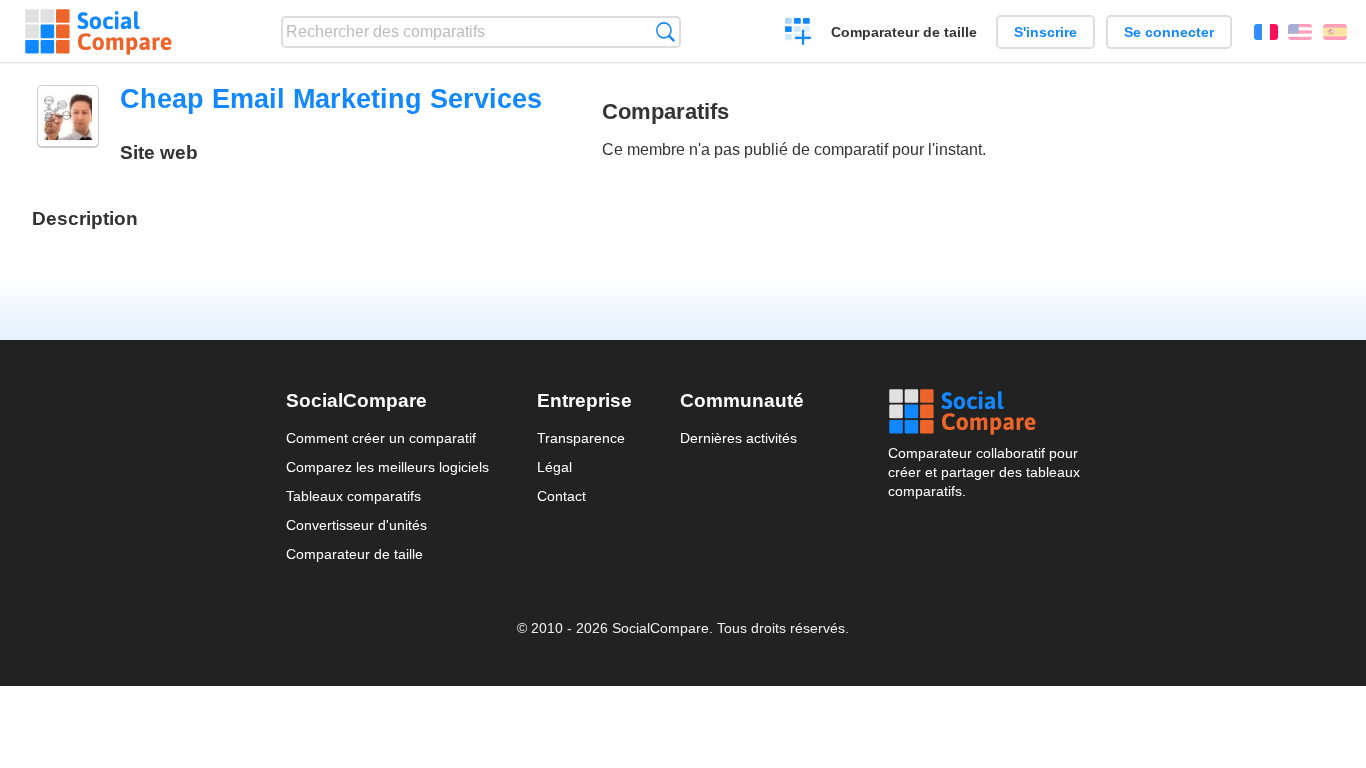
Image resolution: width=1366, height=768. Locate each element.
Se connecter (1169, 32)
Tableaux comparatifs (353, 496)
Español (1335, 32)
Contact (561, 496)
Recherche (665, 31)
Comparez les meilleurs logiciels (387, 467)
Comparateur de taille (904, 32)
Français (1266, 32)
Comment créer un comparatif (381, 438)
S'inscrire (1045, 32)
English (1300, 32)
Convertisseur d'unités (356, 525)
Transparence (581, 438)
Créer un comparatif (798, 34)
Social (984, 412)
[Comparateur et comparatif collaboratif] (98, 32)
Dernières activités (738, 438)
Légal (554, 467)
